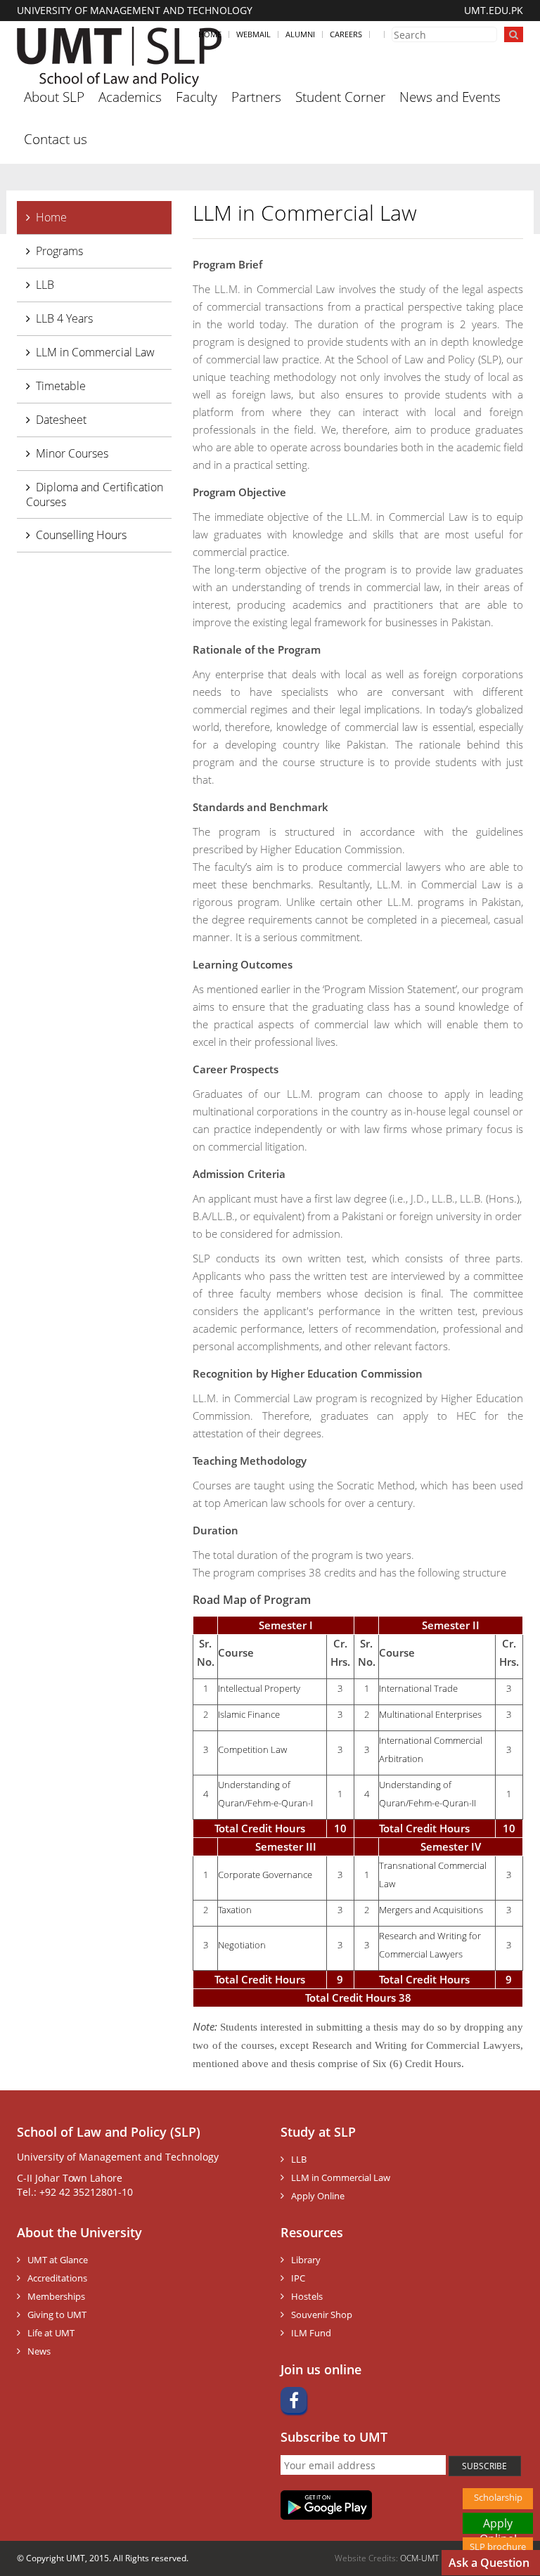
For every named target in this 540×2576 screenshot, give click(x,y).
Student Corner (340, 97)
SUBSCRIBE (484, 2466)
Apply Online (318, 2196)
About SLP (54, 97)
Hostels (307, 2296)
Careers (346, 34)
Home (210, 34)
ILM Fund (311, 2333)
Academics (130, 97)
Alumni (300, 34)
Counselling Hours (81, 535)
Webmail (253, 34)
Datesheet (61, 420)
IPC (298, 2278)
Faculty (197, 97)
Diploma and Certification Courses (95, 494)
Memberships (56, 2296)
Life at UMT (51, 2333)
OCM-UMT (419, 2558)
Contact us (56, 139)
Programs (59, 251)
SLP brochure (498, 2546)
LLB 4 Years (64, 318)
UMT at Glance (58, 2260)
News (39, 2351)
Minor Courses (72, 453)
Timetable (61, 386)
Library (306, 2260)
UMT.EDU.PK (494, 10)
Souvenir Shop (322, 2315)
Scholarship (498, 2497)
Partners (256, 97)
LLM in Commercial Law (95, 352)
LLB (45, 285)
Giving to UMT (57, 2315)
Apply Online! (498, 2525)
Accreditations (57, 2278)
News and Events (450, 97)
